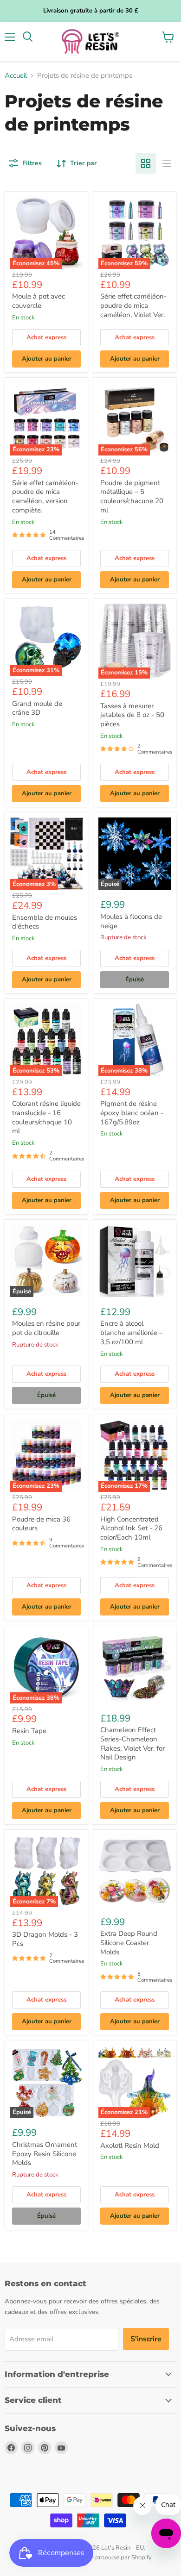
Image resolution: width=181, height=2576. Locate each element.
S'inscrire (146, 2339)
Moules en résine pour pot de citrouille (46, 1328)
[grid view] (146, 163)
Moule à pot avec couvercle (39, 301)
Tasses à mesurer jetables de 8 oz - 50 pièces (132, 715)
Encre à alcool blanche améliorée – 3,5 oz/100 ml (132, 1332)
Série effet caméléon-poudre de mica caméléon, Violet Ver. (133, 305)
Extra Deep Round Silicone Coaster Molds (129, 1943)
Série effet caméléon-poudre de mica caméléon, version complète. (45, 496)
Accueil (16, 76)
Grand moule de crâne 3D (37, 708)
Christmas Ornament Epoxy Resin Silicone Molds (45, 2154)
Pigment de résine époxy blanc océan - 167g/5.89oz (132, 1113)
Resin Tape (29, 1731)
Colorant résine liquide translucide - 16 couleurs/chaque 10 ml (46, 1117)
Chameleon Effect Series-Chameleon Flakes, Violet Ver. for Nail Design (133, 1743)
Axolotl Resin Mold (130, 2146)
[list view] (166, 163)
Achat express (46, 337)
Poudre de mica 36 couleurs (41, 1524)
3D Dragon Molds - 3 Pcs (45, 1939)
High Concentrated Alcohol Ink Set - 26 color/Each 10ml (131, 1528)
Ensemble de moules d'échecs (45, 922)
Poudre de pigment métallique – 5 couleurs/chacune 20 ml (132, 496)
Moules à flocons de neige (131, 921)
